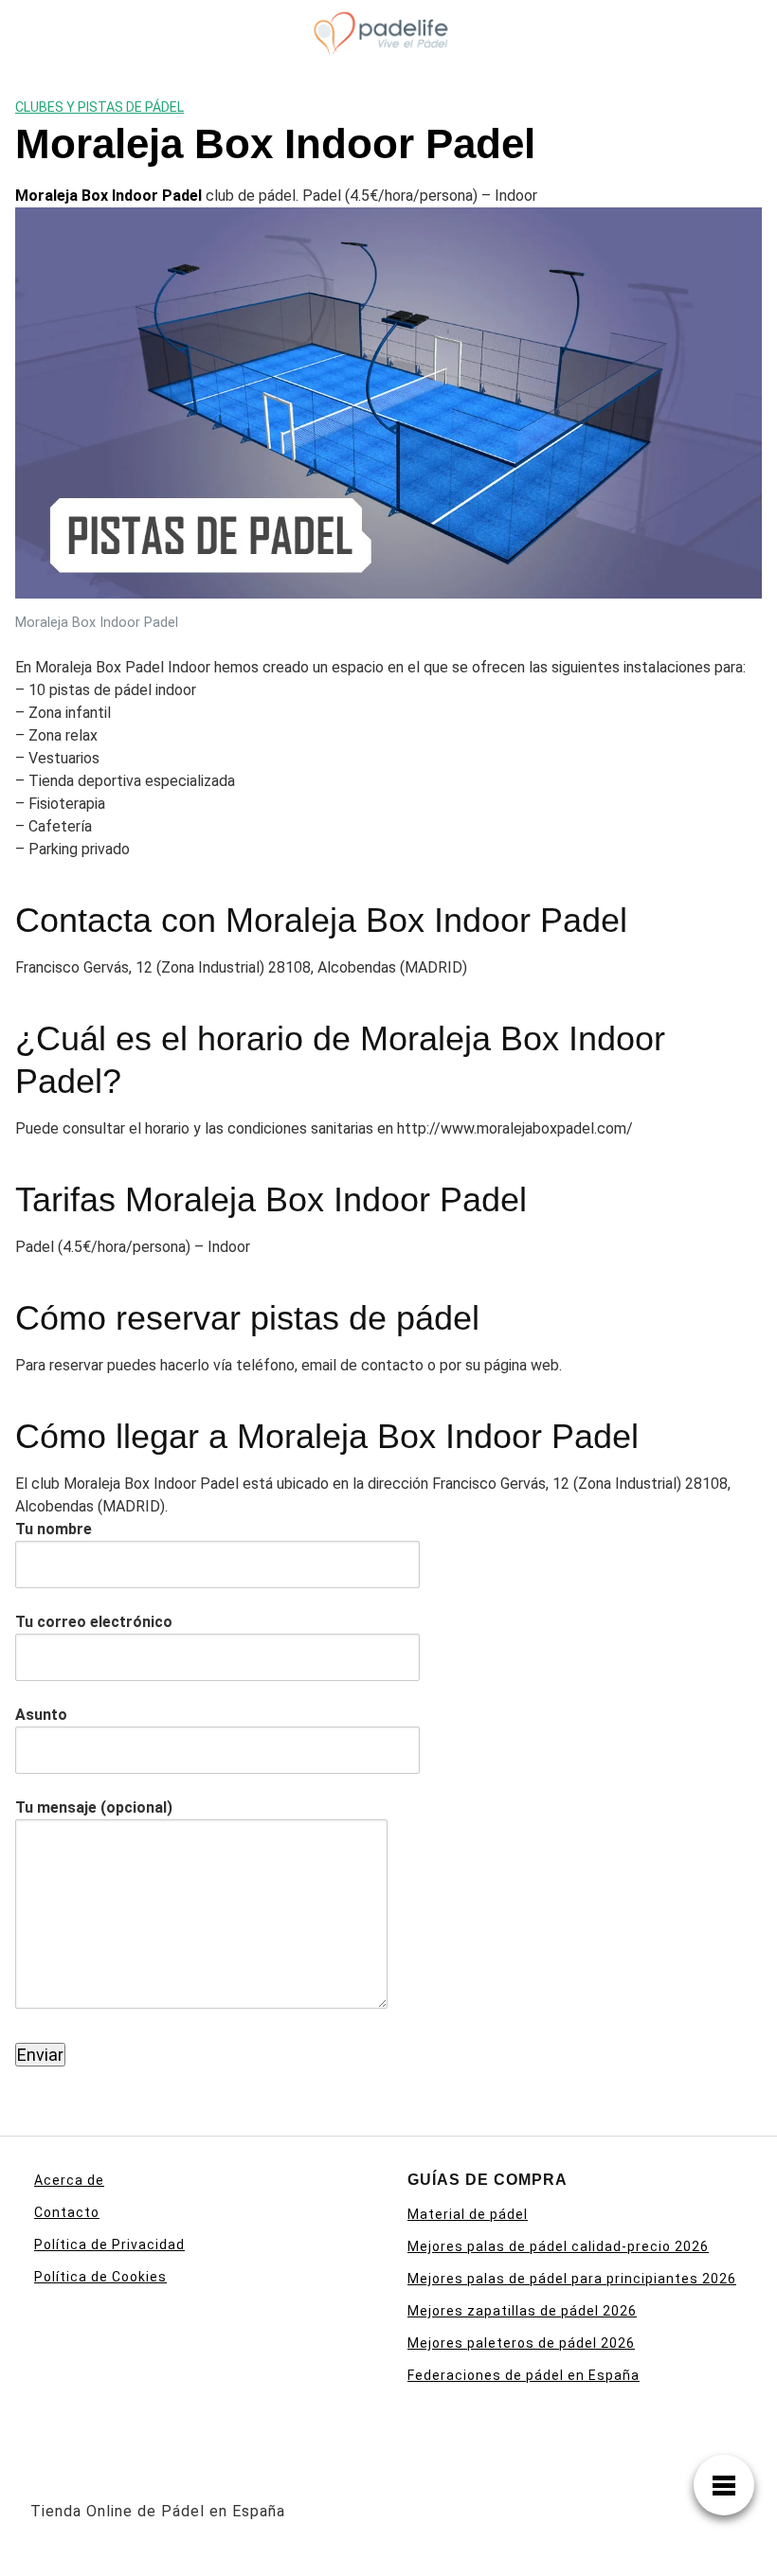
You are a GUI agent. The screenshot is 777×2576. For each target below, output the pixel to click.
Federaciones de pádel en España (524, 2375)
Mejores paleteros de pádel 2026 (521, 2343)
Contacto (67, 2212)
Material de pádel (468, 2214)
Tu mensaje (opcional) (94, 1807)
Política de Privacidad (109, 2245)
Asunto (41, 1715)
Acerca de (69, 2180)
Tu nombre (54, 1529)
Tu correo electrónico (94, 1622)
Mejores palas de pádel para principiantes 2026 (572, 2279)
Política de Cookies (100, 2277)
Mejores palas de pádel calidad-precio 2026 (558, 2246)
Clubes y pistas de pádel (99, 107)
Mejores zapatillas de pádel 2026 (522, 2311)
